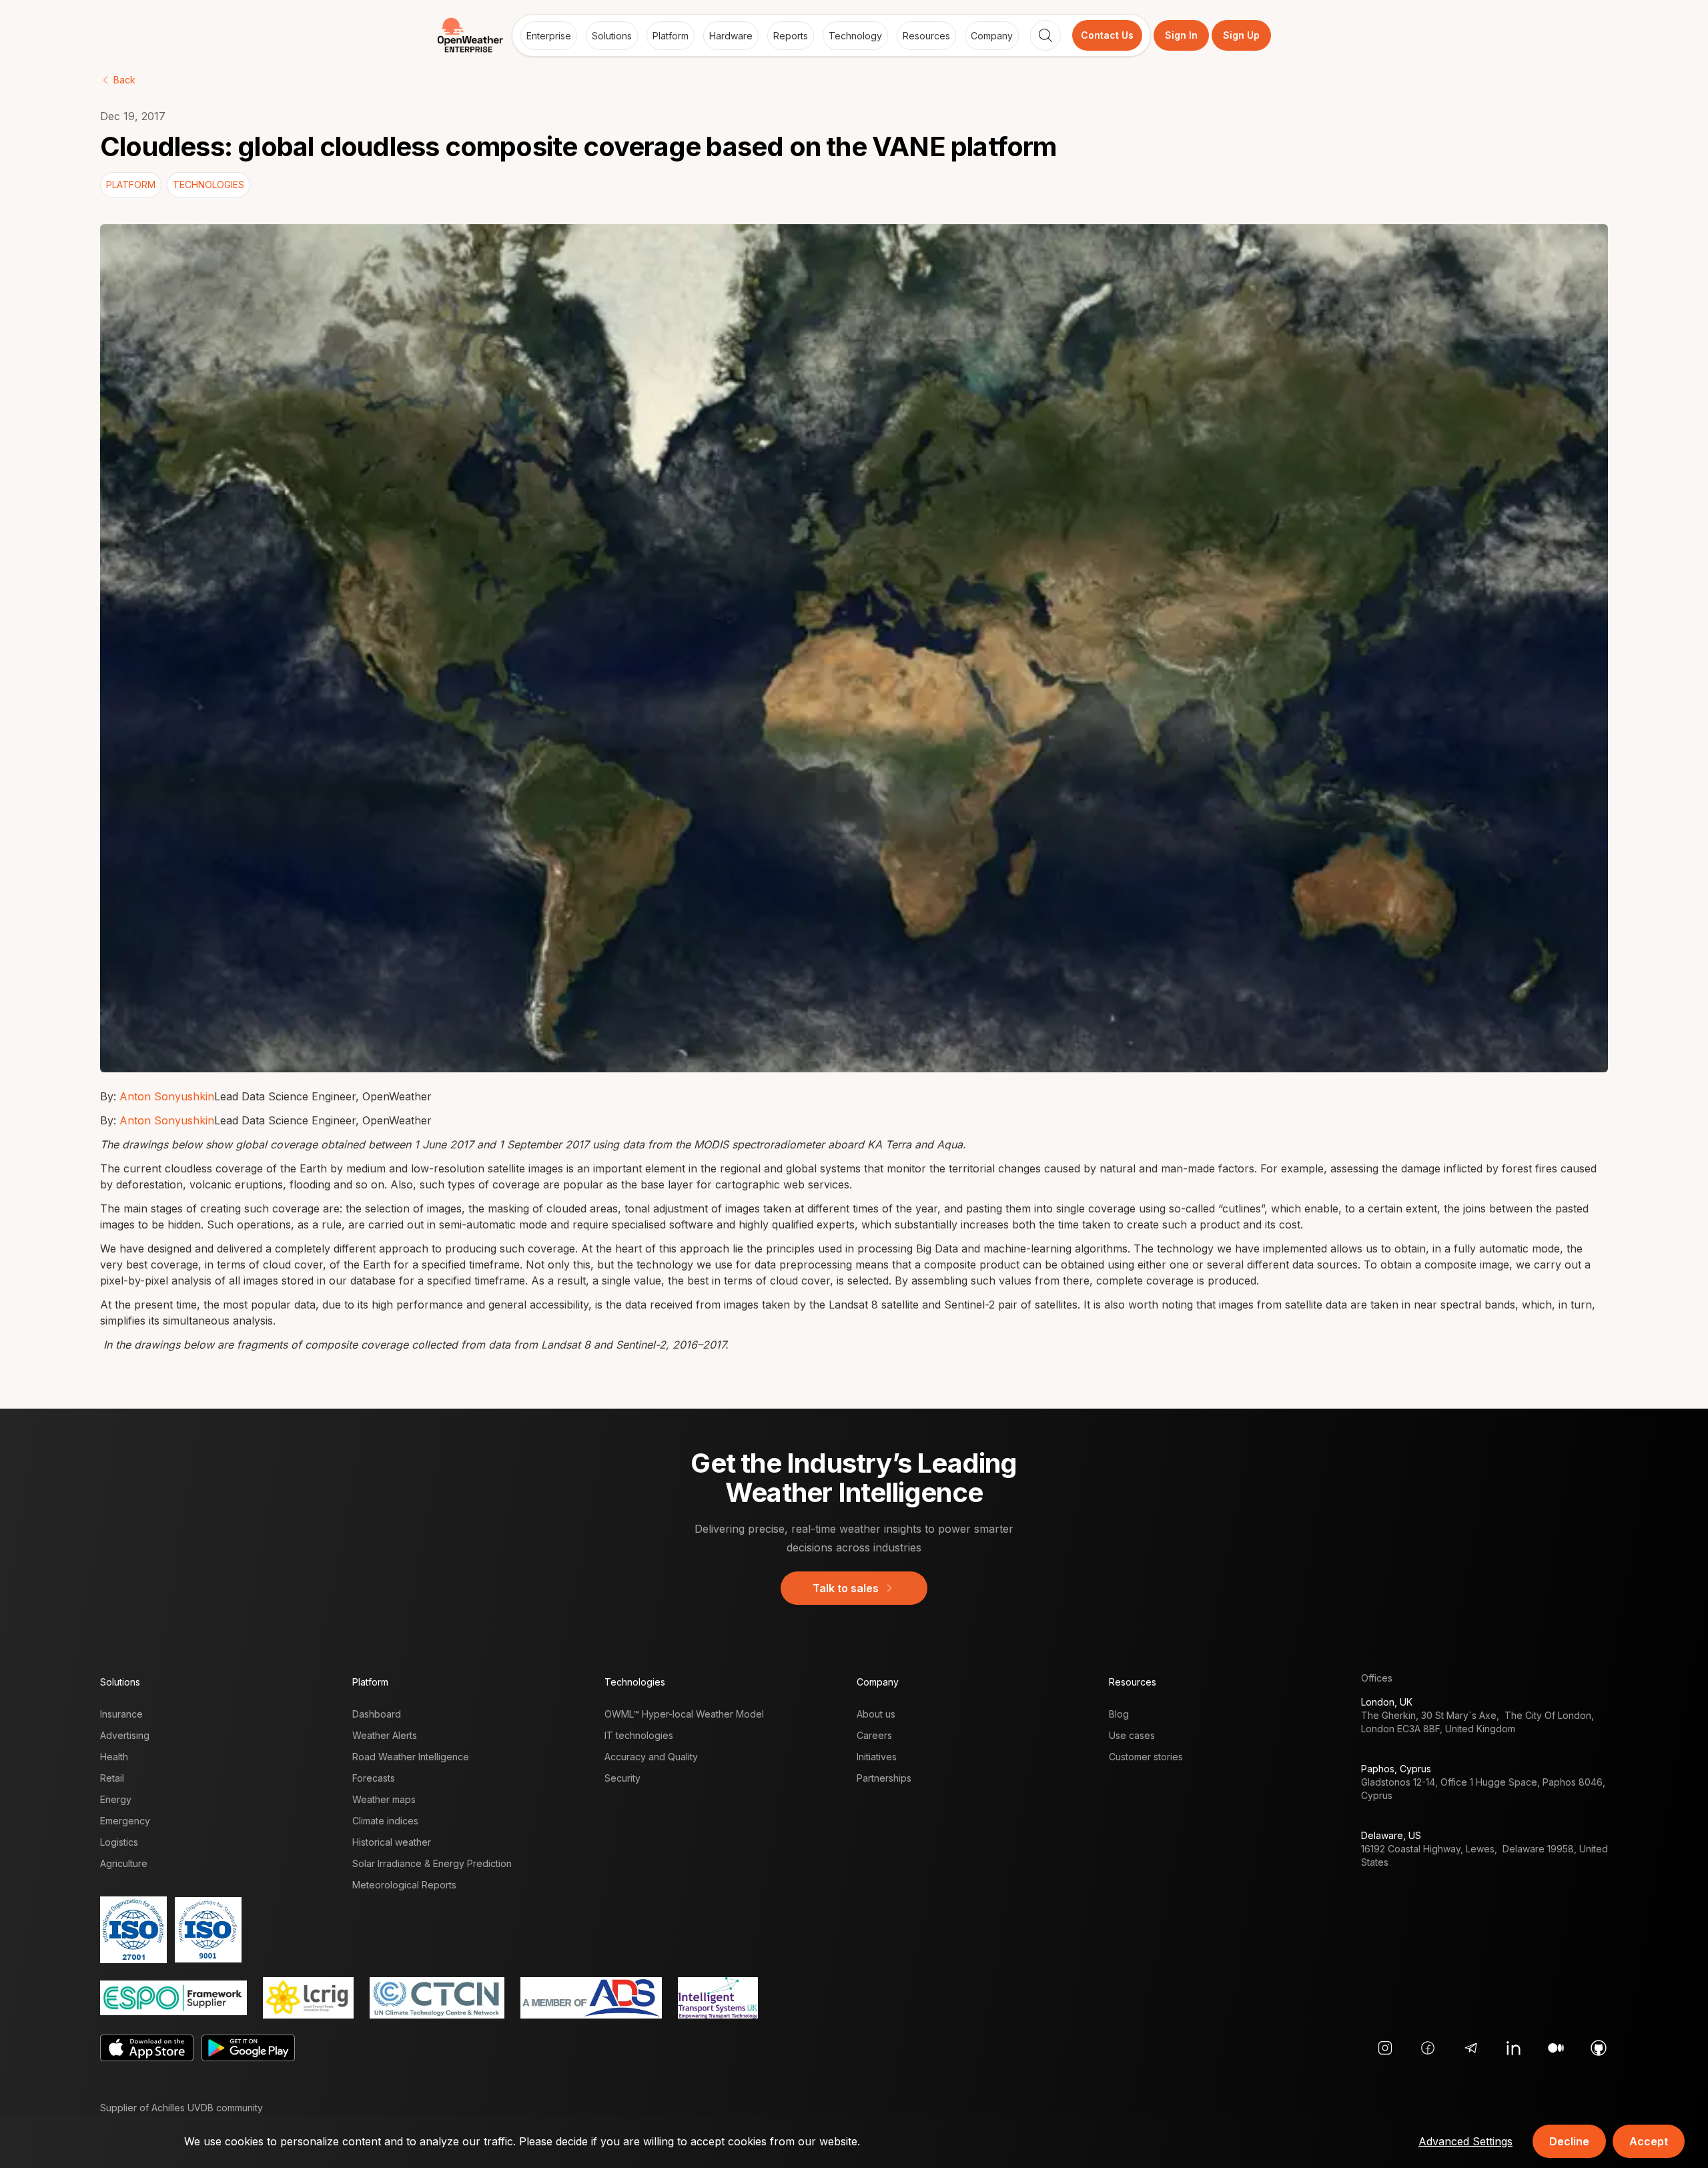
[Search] (1045, 35)
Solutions (612, 36)
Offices (1377, 1678)
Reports (791, 36)
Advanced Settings (1465, 2141)
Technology (855, 36)
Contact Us (1107, 35)
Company (992, 36)
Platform (671, 36)
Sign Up (1241, 35)
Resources (926, 36)
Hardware (731, 36)
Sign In (1181, 35)
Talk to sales (846, 1588)
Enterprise (549, 36)
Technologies (635, 1682)
